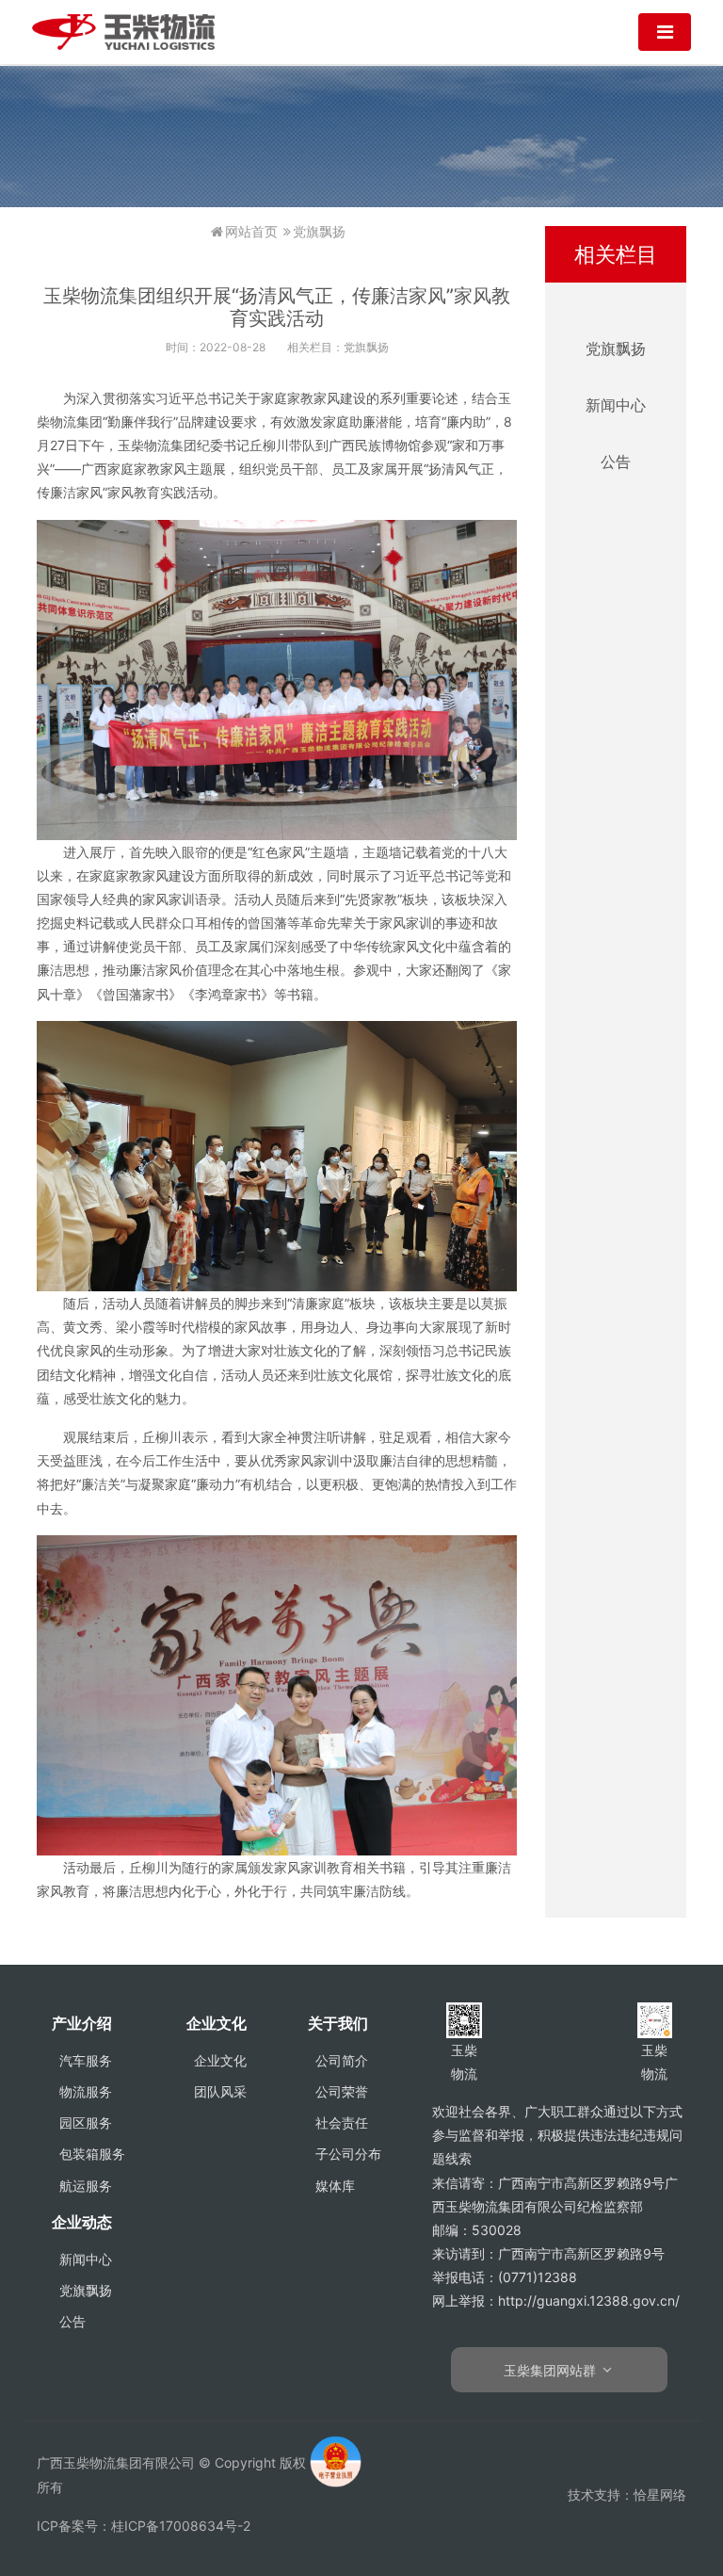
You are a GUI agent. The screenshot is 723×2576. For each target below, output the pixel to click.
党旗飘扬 (319, 231)
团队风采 (220, 2091)
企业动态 (82, 2222)
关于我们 (338, 2023)
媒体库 (335, 2186)
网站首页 (251, 231)
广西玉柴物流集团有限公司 (123, 32)
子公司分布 (348, 2154)
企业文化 (217, 2023)
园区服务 (86, 2122)
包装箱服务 (92, 2154)
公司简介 (342, 2060)
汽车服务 (86, 2060)
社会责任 (342, 2122)
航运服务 (86, 2186)
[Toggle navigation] (665, 32)
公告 (616, 462)
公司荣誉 (342, 2091)
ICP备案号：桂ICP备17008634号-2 (144, 2526)
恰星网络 (660, 2495)
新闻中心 (616, 405)
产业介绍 (82, 2023)
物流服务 (86, 2091)
